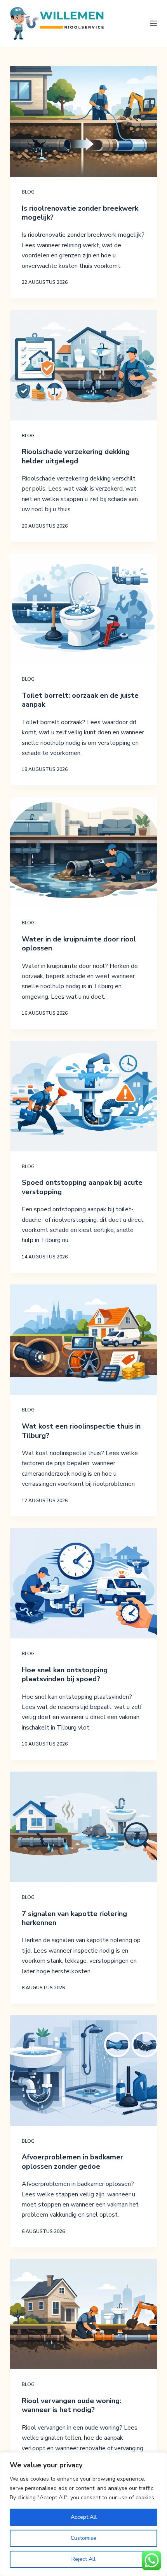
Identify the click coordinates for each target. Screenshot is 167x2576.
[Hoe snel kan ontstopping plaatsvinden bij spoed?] (83, 1583)
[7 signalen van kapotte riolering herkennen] (83, 1827)
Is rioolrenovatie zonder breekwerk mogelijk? (80, 213)
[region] (83, 2514)
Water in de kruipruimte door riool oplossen (79, 944)
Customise (83, 2538)
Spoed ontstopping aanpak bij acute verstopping (82, 1187)
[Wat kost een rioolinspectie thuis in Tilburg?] (83, 1340)
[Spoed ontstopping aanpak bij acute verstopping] (83, 1096)
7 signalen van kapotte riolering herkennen (74, 1918)
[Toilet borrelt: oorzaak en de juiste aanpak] (83, 609)
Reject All (83, 2559)
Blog (28, 192)
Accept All (84, 2517)
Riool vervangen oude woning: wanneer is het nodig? (71, 2405)
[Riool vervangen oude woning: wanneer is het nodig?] (83, 2314)
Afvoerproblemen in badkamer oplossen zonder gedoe (72, 2162)
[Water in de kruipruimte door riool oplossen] (83, 852)
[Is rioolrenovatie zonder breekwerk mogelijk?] (83, 121)
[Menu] (153, 23)
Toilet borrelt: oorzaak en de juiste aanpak (80, 700)
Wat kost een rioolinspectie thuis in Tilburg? (81, 1431)
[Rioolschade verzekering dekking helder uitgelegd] (83, 365)
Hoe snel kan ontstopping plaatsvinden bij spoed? (65, 1674)
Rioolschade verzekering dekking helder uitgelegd (76, 456)
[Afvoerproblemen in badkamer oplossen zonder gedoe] (83, 2071)
